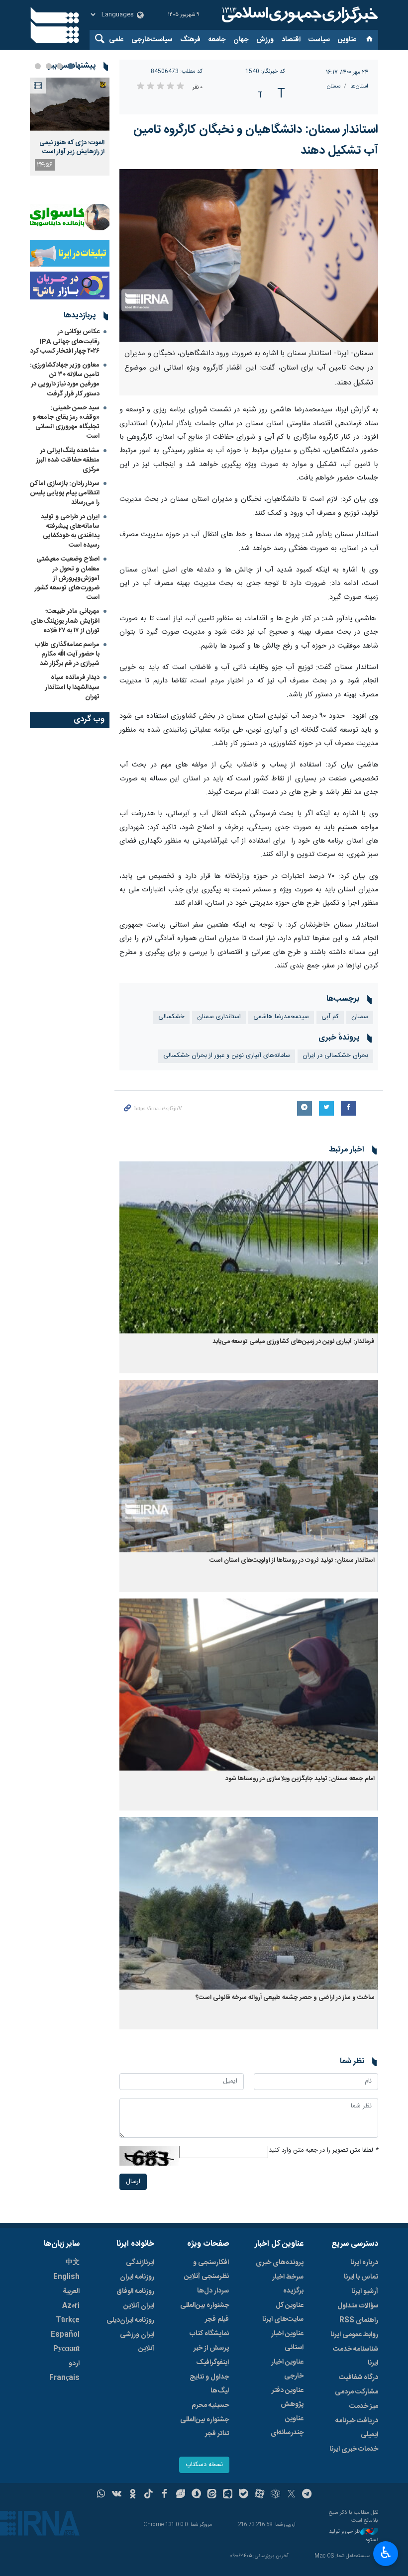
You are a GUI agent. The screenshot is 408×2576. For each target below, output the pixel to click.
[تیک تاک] (149, 2495)
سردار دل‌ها (213, 2291)
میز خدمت (364, 2406)
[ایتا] (212, 2495)
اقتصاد (291, 40)
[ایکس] (291, 2495)
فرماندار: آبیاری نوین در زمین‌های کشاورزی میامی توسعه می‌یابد (294, 1342)
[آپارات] (259, 2495)
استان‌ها (359, 86)
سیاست (319, 40)
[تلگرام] (307, 2495)
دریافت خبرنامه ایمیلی (357, 2428)
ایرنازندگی (140, 2263)
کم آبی (330, 1017)
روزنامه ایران (137, 2277)
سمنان (334, 86)
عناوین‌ (347, 40)
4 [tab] (38, 66)
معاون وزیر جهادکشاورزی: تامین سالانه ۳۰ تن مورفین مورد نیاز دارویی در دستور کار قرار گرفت (65, 380)
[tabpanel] (70, 127)
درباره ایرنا (364, 2263)
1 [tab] (71, 66)
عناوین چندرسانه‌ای (287, 2426)
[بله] (244, 2495)
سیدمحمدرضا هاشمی (281, 1017)
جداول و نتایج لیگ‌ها (209, 2384)
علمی (116, 40)
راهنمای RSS (359, 2320)
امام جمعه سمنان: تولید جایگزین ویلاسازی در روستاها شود (300, 1779)
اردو (74, 2364)
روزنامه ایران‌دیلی (130, 2320)
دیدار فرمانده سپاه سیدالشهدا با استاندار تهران (72, 687)
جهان (241, 40)
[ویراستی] (180, 2495)
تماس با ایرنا (361, 2277)
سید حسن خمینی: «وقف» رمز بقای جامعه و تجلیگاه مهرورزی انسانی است (66, 422)
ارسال (133, 2182)
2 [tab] (60, 66)
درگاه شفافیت (358, 2378)
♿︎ (386, 2553)
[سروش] (196, 2495)
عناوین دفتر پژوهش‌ (288, 2397)
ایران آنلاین (139, 2306)
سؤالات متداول (358, 2306)
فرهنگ (190, 40)
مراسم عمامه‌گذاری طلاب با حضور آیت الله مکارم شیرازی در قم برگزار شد (67, 654)
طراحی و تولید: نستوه (353, 2536)
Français (64, 2378)
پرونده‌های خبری (280, 2263)
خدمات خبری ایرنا (354, 2449)
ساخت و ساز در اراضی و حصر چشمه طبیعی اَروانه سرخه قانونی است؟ (285, 1998)
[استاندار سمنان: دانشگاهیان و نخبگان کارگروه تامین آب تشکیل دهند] (249, 255)
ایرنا (299, 15)
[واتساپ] (101, 2495)
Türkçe (68, 2320)
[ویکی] (117, 2495)
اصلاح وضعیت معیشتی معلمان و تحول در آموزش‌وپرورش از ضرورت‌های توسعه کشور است (67, 578)
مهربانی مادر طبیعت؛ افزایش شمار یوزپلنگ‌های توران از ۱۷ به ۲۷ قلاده (65, 621)
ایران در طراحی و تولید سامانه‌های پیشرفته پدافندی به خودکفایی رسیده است (70, 531)
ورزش (265, 40)
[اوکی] (133, 2495)
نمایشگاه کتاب (209, 2334)
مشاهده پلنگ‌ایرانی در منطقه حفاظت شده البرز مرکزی (68, 460)
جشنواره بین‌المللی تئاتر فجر (204, 2427)
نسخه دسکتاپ (204, 2465)
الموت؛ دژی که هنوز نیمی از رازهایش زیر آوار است (72, 147)
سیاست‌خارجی (152, 40)
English (66, 2277)
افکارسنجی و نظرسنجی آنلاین (206, 2270)
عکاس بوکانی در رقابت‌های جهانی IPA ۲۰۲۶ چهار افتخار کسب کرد (65, 341)
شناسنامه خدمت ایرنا (356, 2356)
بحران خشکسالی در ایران (335, 1056)
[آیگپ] (228, 2495)
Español (65, 2335)
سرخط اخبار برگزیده (288, 2284)
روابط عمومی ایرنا (354, 2335)
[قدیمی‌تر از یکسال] (249, 1248)
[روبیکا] (275, 2495)
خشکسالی (171, 1017)
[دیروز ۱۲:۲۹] (70, 104)
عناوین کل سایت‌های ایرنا (283, 2312)
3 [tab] (49, 66)
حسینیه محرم (210, 2405)
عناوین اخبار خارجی (287, 2369)
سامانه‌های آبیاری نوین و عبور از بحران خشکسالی (227, 1056)
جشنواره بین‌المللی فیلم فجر (204, 2312)
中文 (73, 2263)
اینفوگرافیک (212, 2363)
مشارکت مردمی (357, 2392)
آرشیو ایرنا (365, 2291)
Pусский (66, 2349)
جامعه (217, 40)
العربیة (71, 2291)
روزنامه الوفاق (135, 2291)
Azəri (71, 2306)
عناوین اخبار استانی (287, 2341)
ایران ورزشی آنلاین (137, 2342)
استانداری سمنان (219, 1017)
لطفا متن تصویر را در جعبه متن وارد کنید (323, 2150)
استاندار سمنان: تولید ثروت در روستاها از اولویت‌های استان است (292, 1561)
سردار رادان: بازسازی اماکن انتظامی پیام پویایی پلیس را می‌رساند (65, 493)
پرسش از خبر (211, 2348)
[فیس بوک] (164, 2495)
